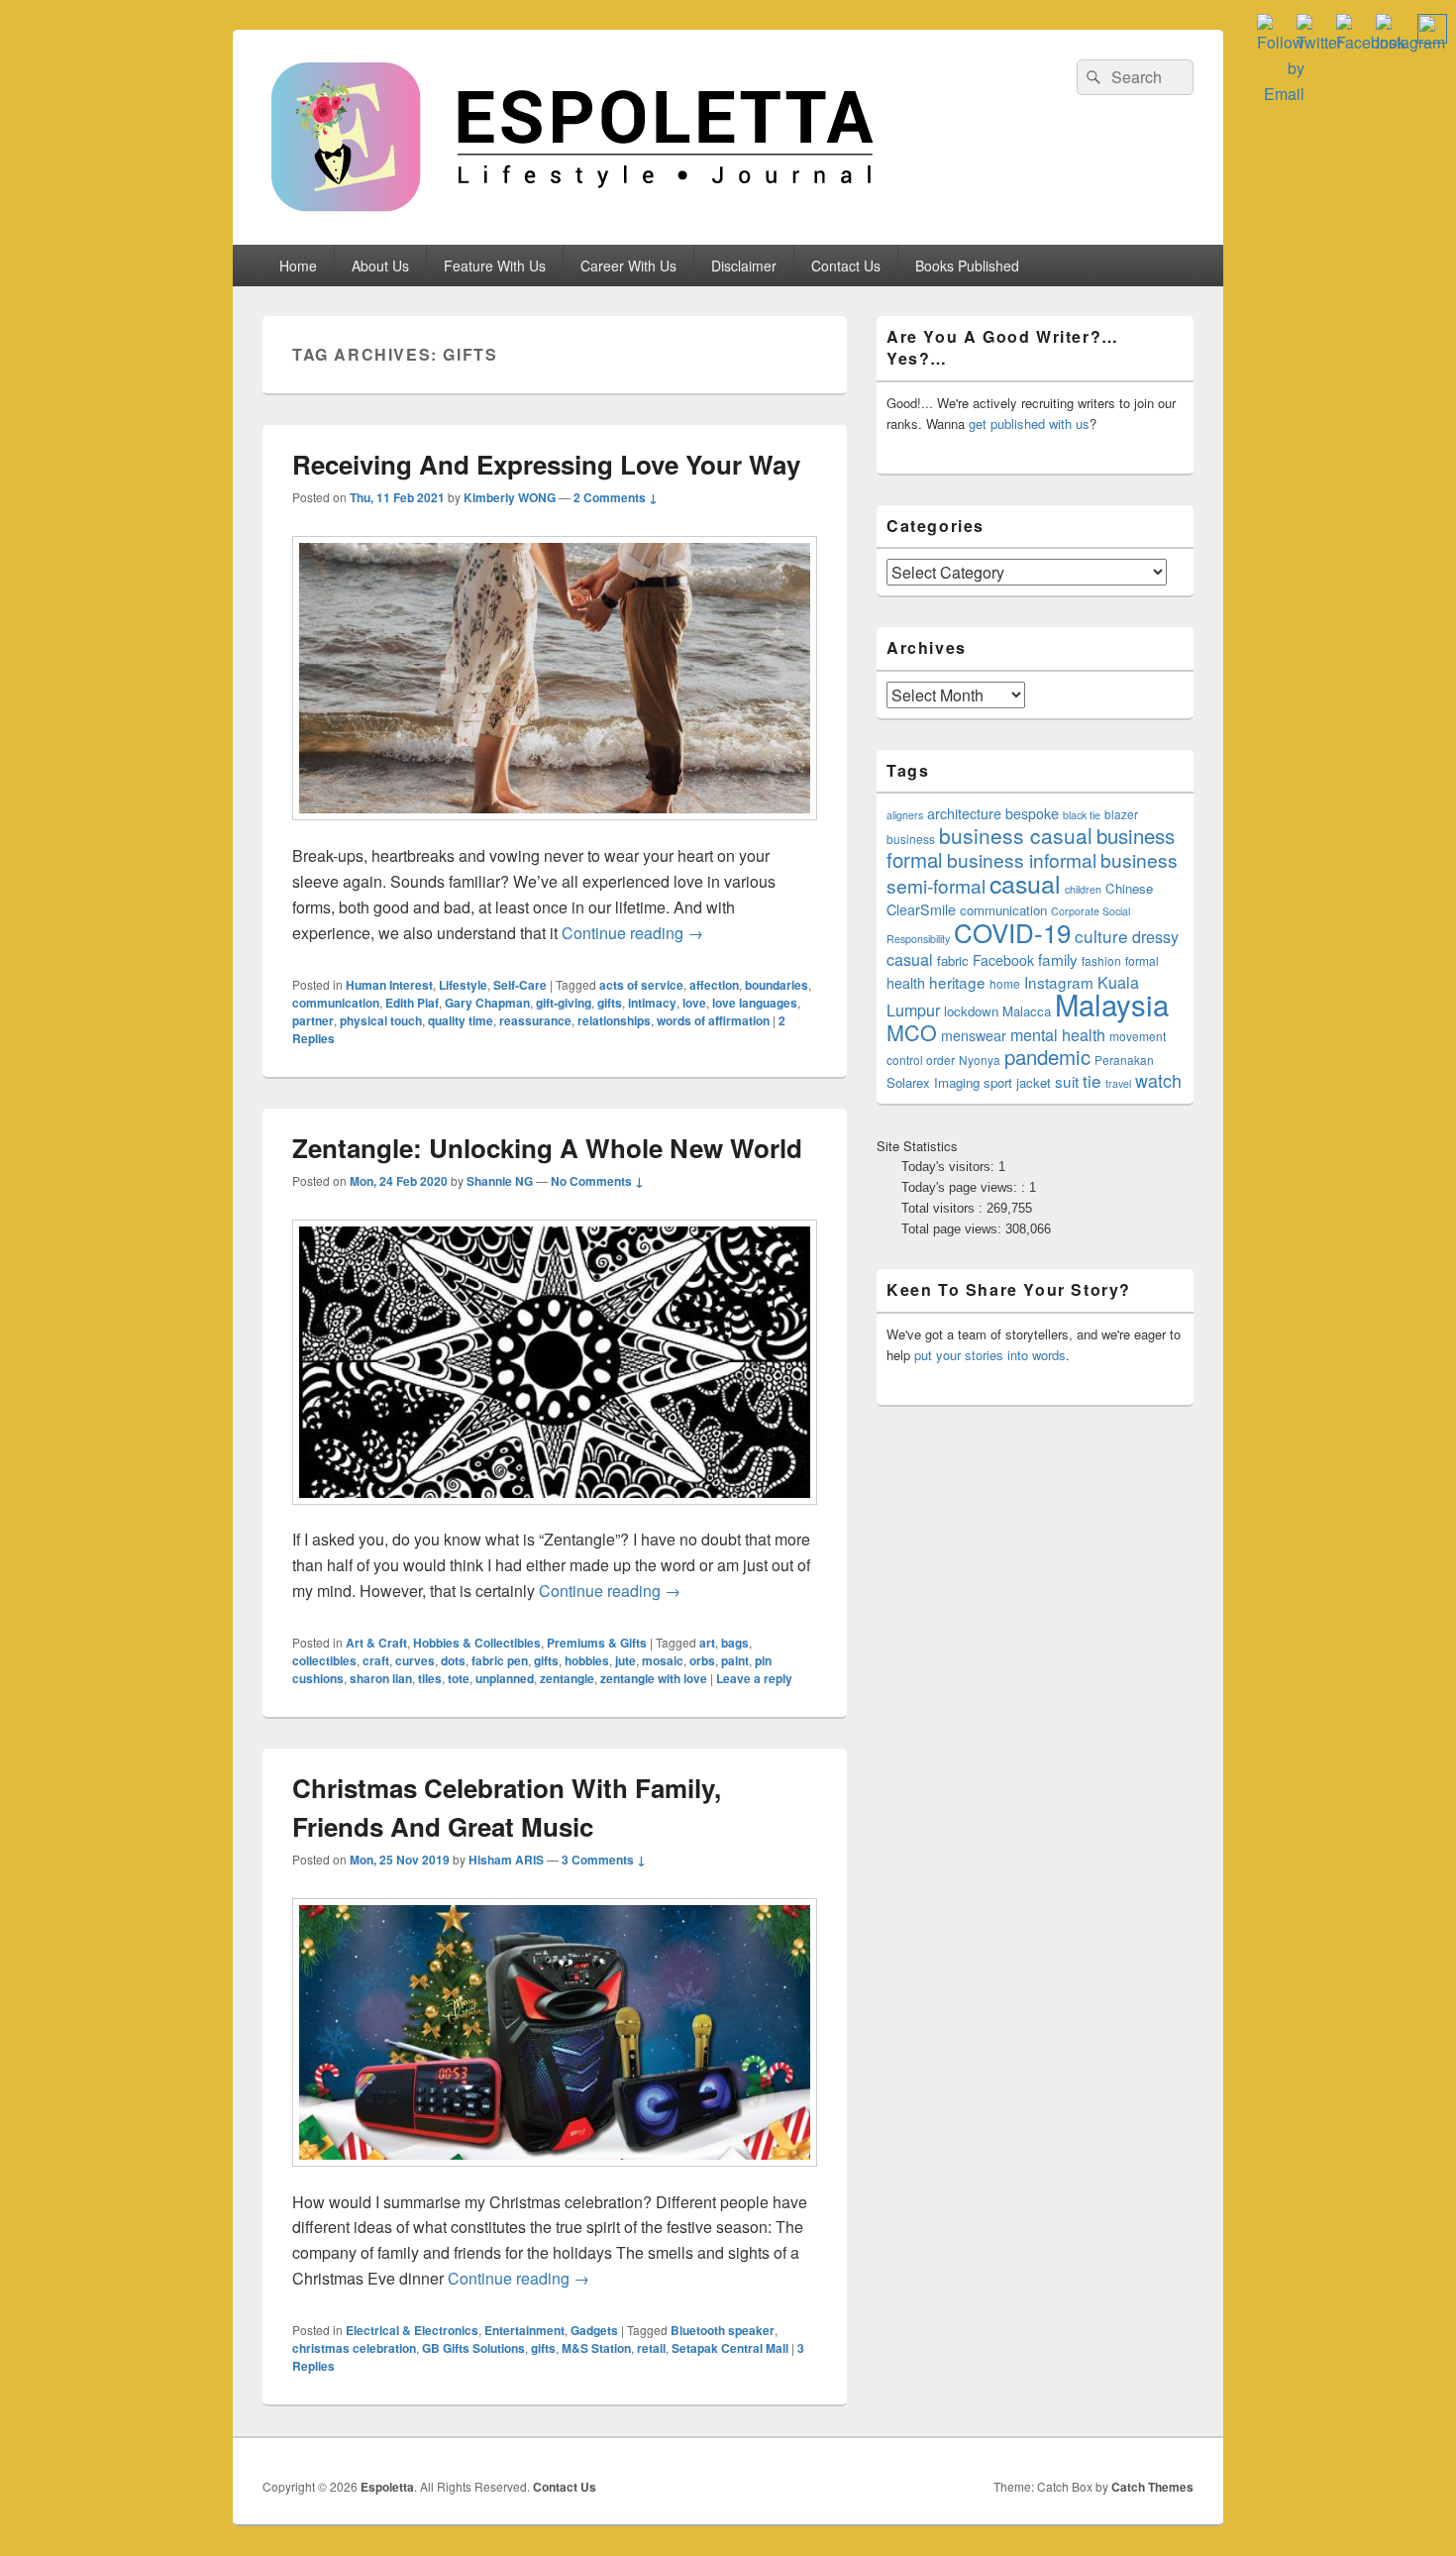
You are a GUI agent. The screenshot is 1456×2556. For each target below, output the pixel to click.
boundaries (777, 985)
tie (1092, 1080)
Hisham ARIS (506, 1860)
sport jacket (1017, 1082)
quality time (461, 1020)
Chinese (1129, 888)
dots (453, 1660)
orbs (702, 1660)
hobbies (587, 1660)
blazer (1121, 814)
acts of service (641, 985)
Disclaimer (744, 266)
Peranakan (1124, 1060)
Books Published (967, 266)
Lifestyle (463, 985)
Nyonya (980, 1060)
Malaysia (1112, 1004)
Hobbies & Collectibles (477, 1643)
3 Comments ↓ (604, 1860)
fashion (1101, 960)
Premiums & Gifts (597, 1643)
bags (735, 1643)
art (707, 1643)
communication (336, 1003)
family (1058, 959)
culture (1101, 936)
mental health (1058, 1035)
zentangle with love (654, 1678)
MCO (912, 1032)
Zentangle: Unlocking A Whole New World (547, 1148)
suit (1067, 1081)
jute (625, 1660)
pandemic (1047, 1056)
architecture (964, 813)
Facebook (1003, 960)
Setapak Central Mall (730, 2348)
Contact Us (846, 266)
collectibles (324, 1660)
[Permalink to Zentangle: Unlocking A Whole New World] (555, 1514)
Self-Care (520, 985)
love (694, 1003)
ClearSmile (921, 909)
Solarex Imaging (933, 1082)
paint (735, 1660)
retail (651, 2348)
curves (415, 1660)
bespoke (1032, 813)
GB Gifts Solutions (473, 2348)
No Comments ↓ (597, 1181)
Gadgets (594, 2330)
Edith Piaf (412, 1003)
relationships (614, 1020)
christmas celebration (354, 2348)
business (911, 839)
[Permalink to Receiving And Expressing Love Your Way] (555, 830)
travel (1118, 1083)
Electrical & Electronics (412, 2330)
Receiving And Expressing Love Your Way (546, 464)
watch (1158, 1080)
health (906, 983)
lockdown (971, 1011)
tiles (430, 1678)
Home (298, 266)
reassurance (535, 1020)
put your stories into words (990, 1355)
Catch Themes (1152, 2487)
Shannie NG (500, 1181)
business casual (1016, 835)
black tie (1082, 815)
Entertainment (524, 2330)
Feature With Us (495, 266)
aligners (905, 815)
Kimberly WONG (510, 497)
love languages (755, 1003)
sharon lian (381, 1678)
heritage (957, 982)
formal (1142, 960)
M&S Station (596, 2348)
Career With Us (628, 266)
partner (313, 1020)
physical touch (381, 1020)
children (1083, 889)
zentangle (567, 1678)
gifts (610, 1003)
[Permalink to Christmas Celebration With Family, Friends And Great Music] (555, 2176)
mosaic (663, 1660)
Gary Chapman (487, 1003)
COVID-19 (1012, 932)
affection (714, 985)
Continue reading (632, 933)
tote (459, 1678)
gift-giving (564, 1003)
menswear (974, 1035)
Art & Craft (376, 1643)
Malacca (1027, 1011)
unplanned (505, 1678)
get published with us (1029, 424)
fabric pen (500, 1660)
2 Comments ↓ (616, 497)
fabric (953, 960)
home (1005, 983)
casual (1025, 883)
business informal (1022, 859)
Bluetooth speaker (723, 2330)
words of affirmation (713, 1020)
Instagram (1059, 982)
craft (376, 1660)
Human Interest (389, 985)
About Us (380, 266)
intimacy (652, 1003)
